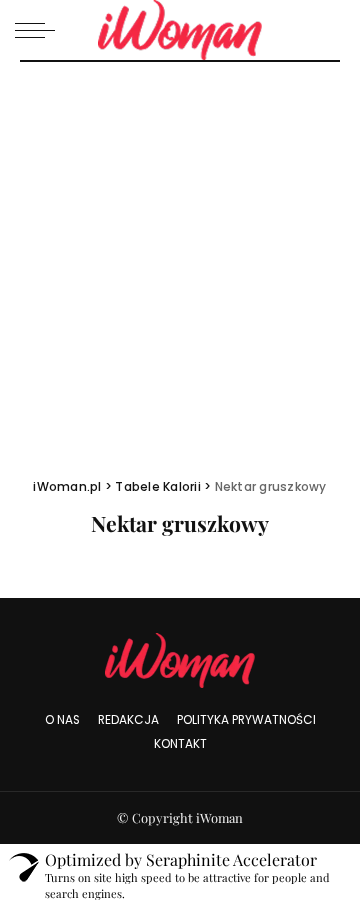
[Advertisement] (180, 252)
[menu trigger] (40, 30)
